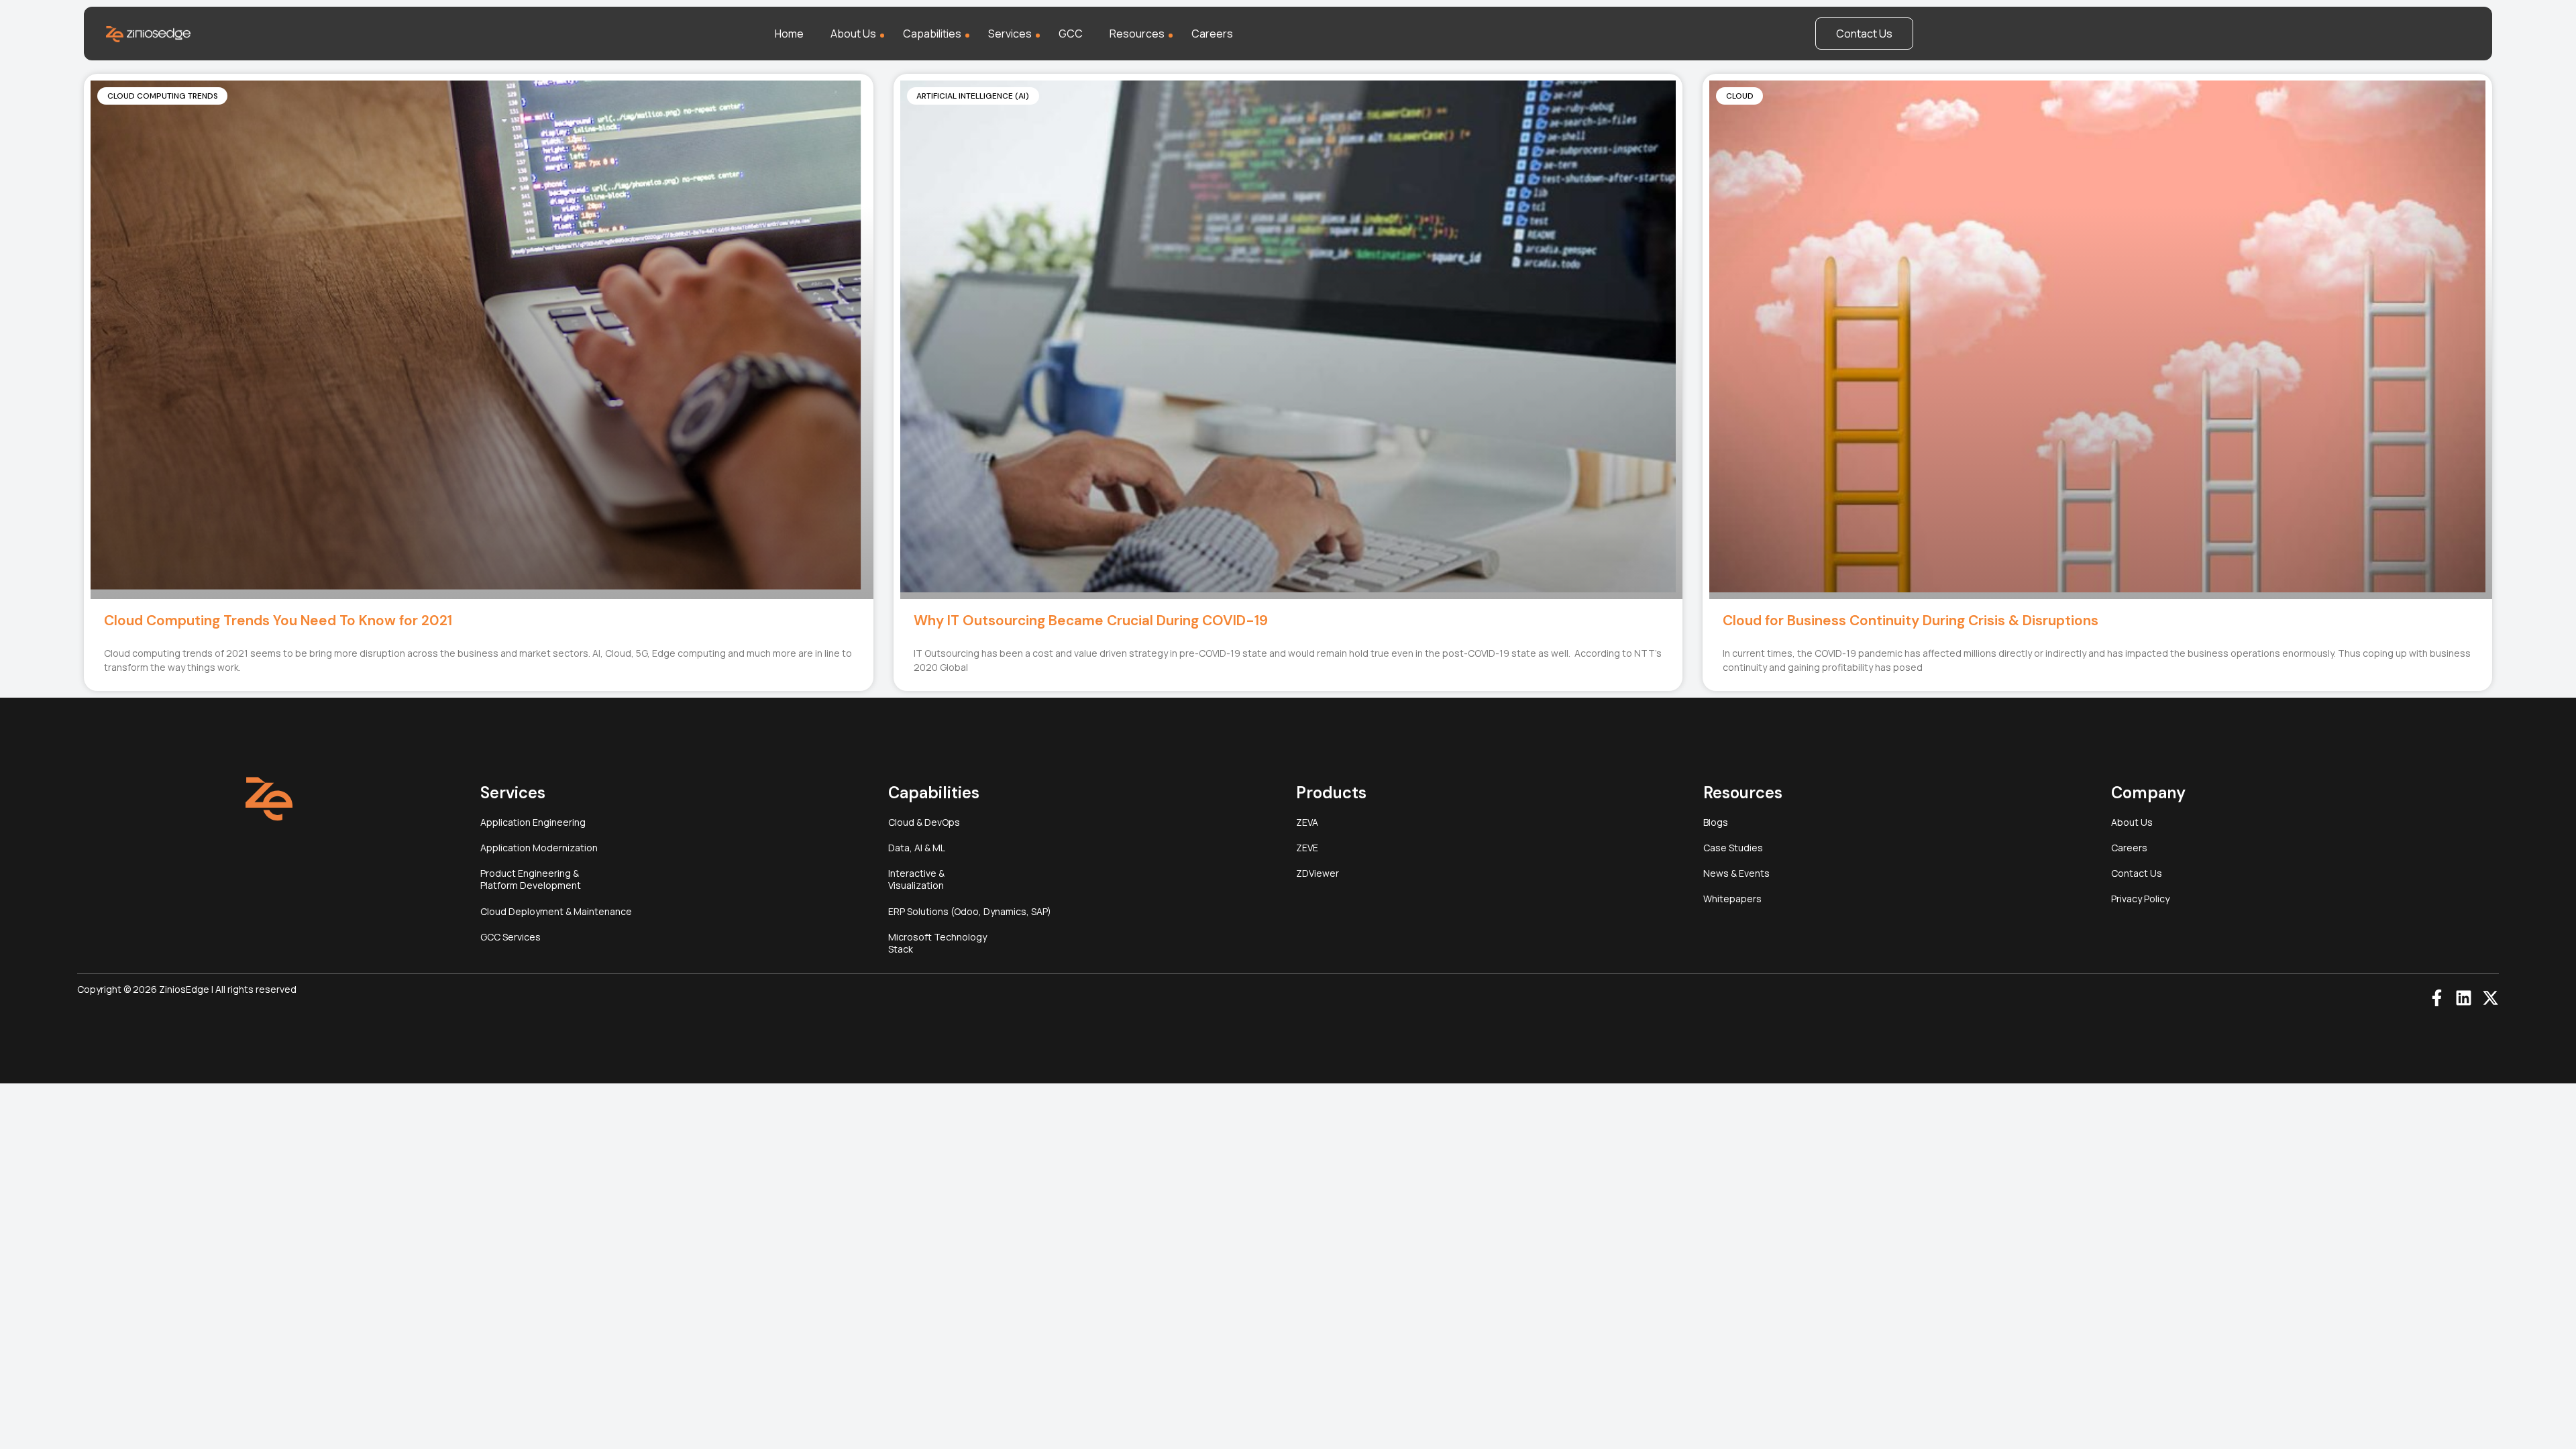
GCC (1071, 34)
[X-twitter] (2490, 998)
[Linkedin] (2464, 998)
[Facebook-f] (2437, 998)
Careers (1212, 34)
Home (789, 34)
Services (1010, 34)
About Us (853, 34)
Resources (1137, 34)
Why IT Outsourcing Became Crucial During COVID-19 (1091, 621)
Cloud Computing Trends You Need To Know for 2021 (278, 621)
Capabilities (932, 34)
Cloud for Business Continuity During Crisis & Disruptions (1911, 621)
